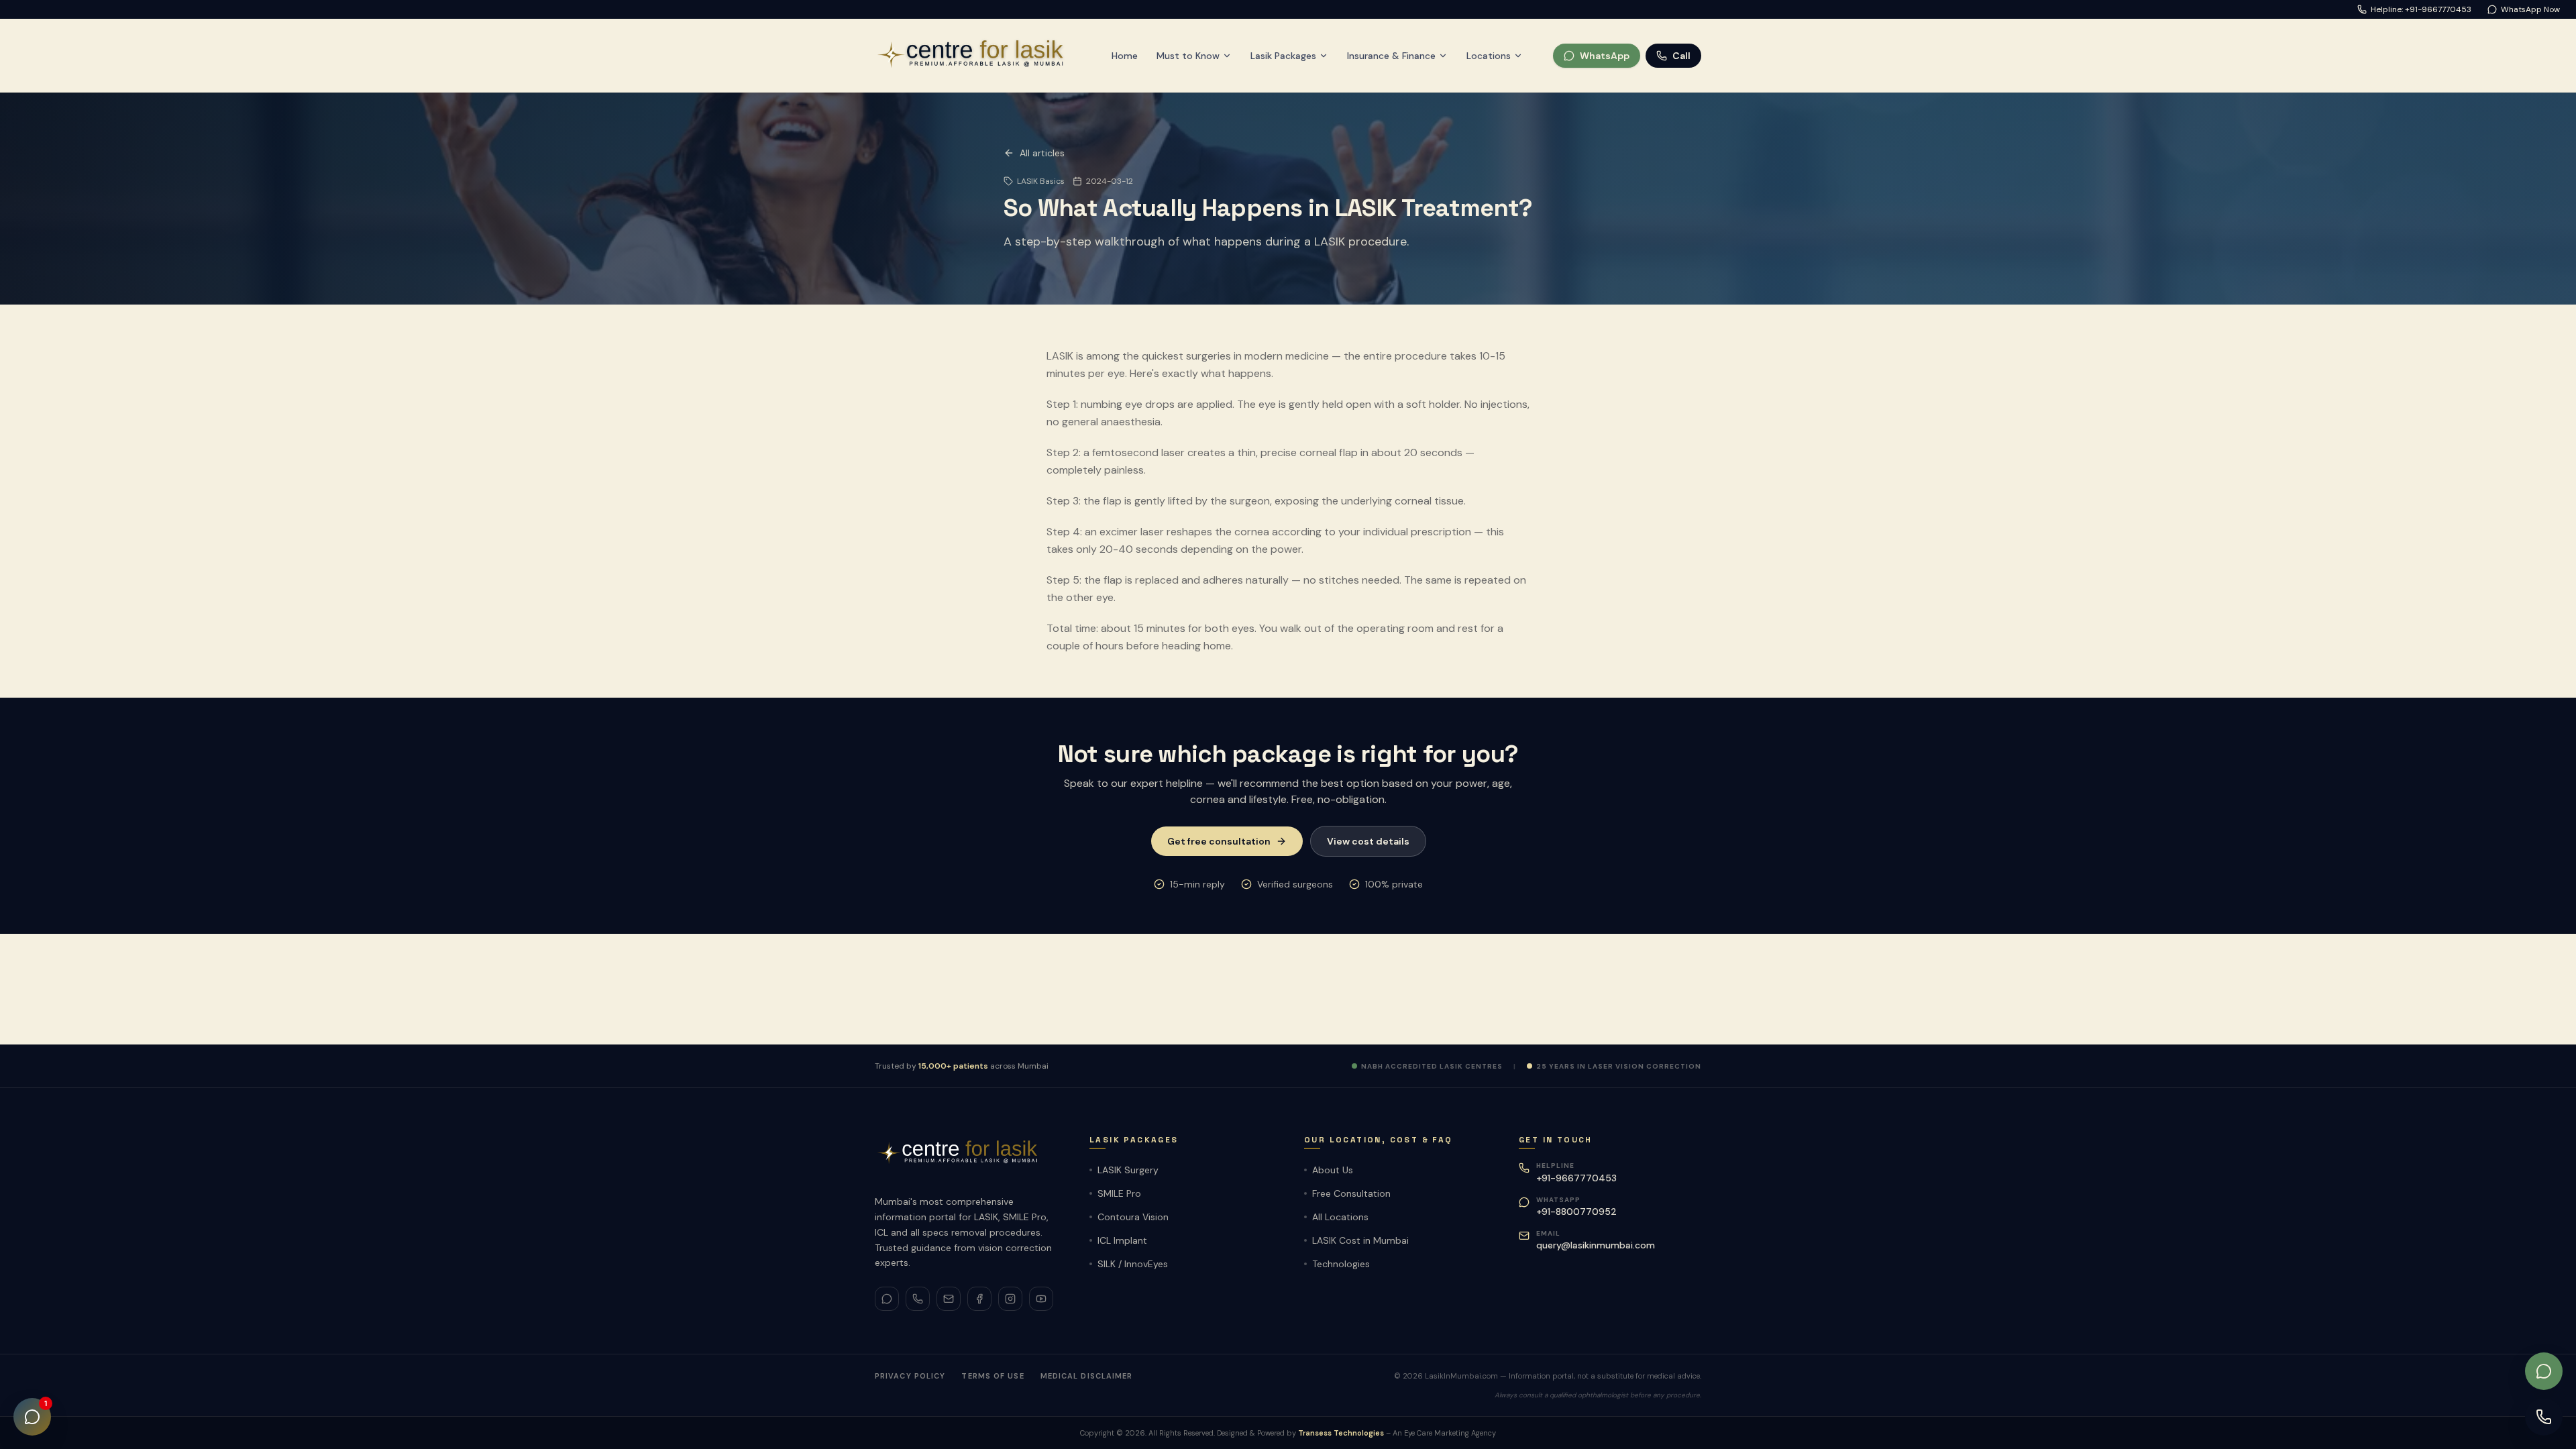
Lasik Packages (1283, 56)
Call (1681, 56)
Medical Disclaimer (1087, 1376)
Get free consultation (1219, 841)
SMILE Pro (1119, 1193)
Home (1125, 56)
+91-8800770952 (1576, 1212)
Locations (1489, 56)
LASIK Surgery (1128, 1170)
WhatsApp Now (2530, 9)
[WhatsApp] (887, 1299)
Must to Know (1188, 56)
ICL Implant (1122, 1240)
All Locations (1340, 1217)
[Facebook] (979, 1299)
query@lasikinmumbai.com (1596, 1245)
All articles (1042, 153)
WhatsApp (1605, 56)
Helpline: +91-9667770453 (2421, 9)
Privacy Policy (910, 1376)
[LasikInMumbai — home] (978, 55)
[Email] (949, 1299)
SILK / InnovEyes (1133, 1264)
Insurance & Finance (1391, 56)
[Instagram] (1010, 1299)
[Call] (918, 1299)
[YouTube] (1041, 1299)
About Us (1333, 1170)
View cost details (1368, 841)
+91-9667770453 (1576, 1178)
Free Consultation (1351, 1193)
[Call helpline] (2544, 1417)
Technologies (1341, 1264)
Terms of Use (992, 1376)
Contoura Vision (1133, 1217)
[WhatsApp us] (2544, 1371)
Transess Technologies (1341, 1433)
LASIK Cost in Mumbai (1360, 1240)
